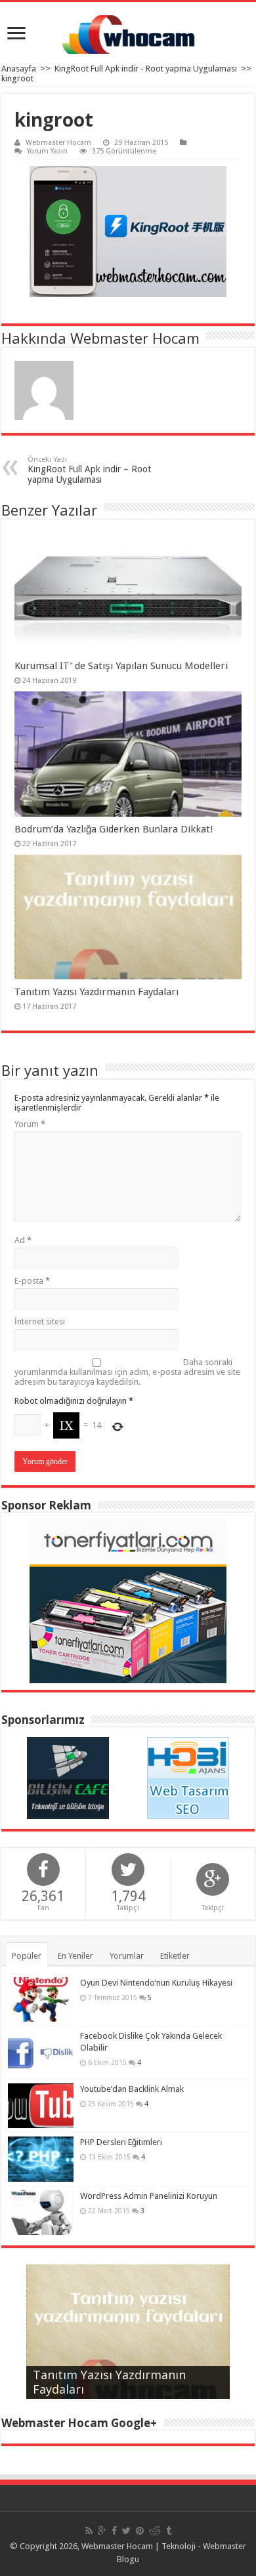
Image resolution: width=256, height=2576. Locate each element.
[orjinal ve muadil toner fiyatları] (128, 1601)
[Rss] (89, 2531)
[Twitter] (126, 2531)
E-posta (32, 1281)
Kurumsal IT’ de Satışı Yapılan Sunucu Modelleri (121, 666)
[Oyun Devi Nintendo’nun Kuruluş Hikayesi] (41, 1999)
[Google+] (102, 2531)
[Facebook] (114, 2531)
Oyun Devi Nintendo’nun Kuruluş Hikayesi (156, 1983)
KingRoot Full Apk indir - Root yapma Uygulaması (146, 69)
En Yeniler (75, 1956)
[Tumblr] (169, 2531)
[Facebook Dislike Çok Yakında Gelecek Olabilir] (41, 2053)
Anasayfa (19, 69)
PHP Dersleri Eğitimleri (121, 2142)
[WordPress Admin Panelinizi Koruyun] (41, 2213)
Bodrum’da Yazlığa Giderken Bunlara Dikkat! (114, 829)
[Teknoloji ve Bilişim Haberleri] (68, 1778)
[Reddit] (155, 2531)
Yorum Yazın (47, 151)
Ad (23, 1240)
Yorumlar (127, 1956)
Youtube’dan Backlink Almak (132, 2089)
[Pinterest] (140, 2531)
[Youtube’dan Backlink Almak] (41, 2106)
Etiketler (175, 1956)
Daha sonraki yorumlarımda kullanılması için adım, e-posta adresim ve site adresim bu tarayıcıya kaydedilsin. (127, 1372)
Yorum (30, 1124)
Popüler (27, 1956)
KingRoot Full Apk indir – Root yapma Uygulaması (89, 470)
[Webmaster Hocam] (128, 34)
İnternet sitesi (40, 1321)
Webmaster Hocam (58, 143)
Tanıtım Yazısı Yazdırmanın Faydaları (96, 992)
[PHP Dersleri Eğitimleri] (41, 2159)
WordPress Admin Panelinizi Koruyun (149, 2196)
